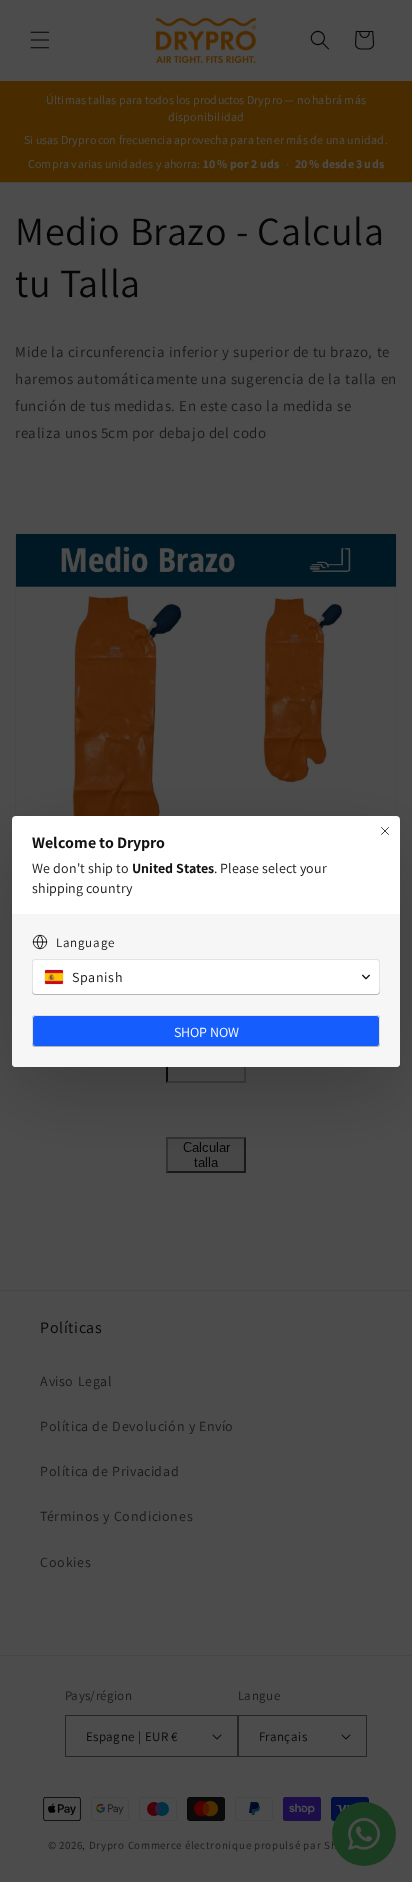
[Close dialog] (385, 831)
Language (85, 942)
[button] (206, 977)
